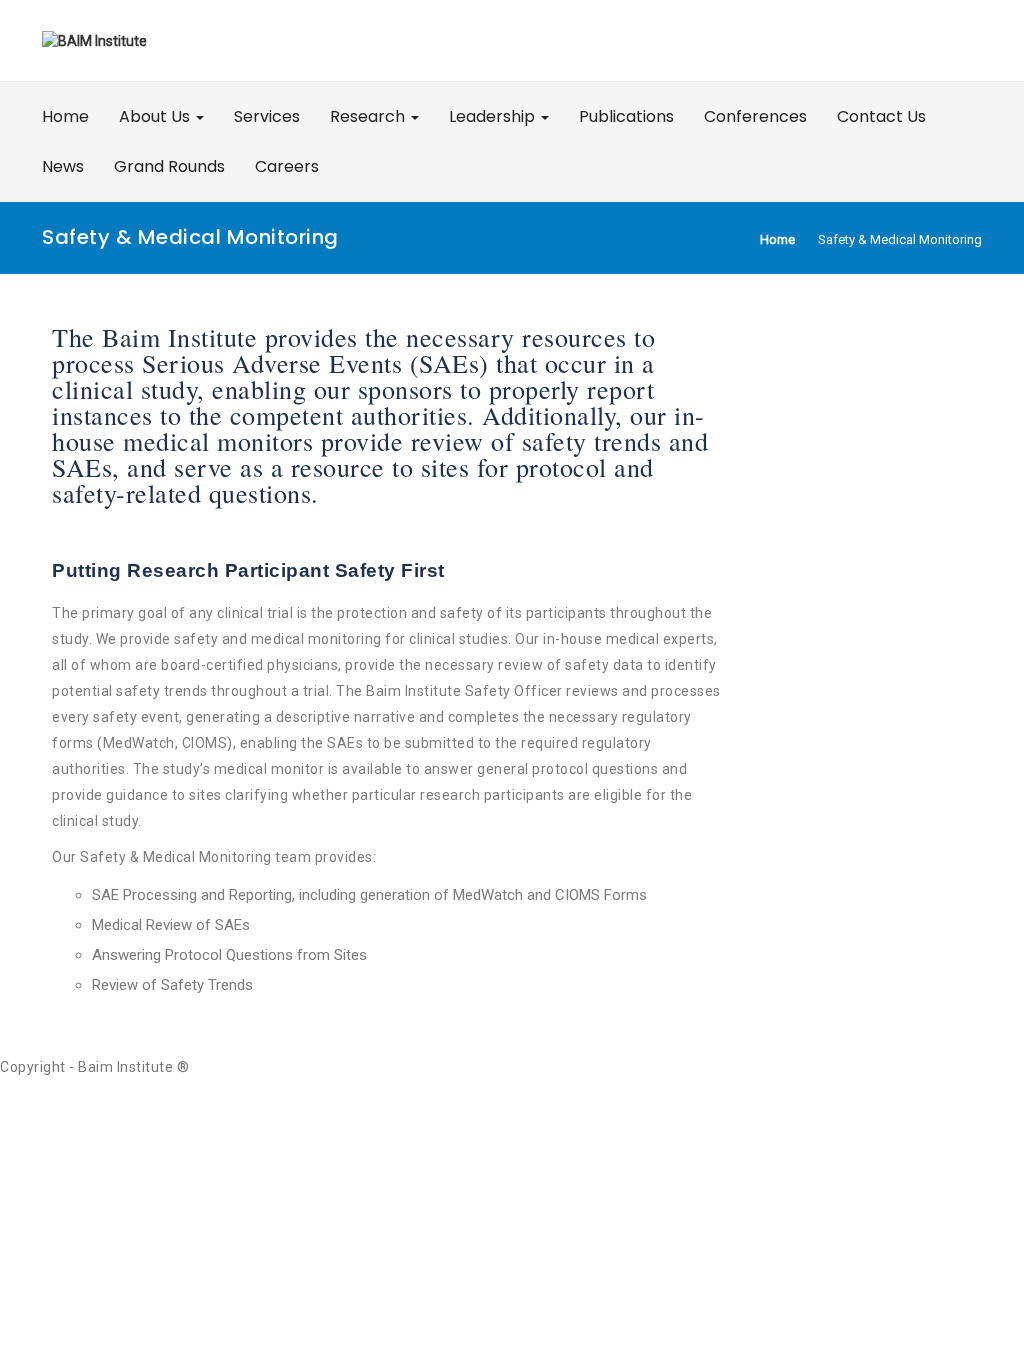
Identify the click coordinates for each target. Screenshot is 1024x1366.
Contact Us (881, 116)
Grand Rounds (169, 166)
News (63, 166)
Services (267, 116)
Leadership (494, 116)
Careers (287, 166)
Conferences (755, 116)
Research (369, 116)
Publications (626, 116)
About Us (156, 116)
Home (65, 116)
